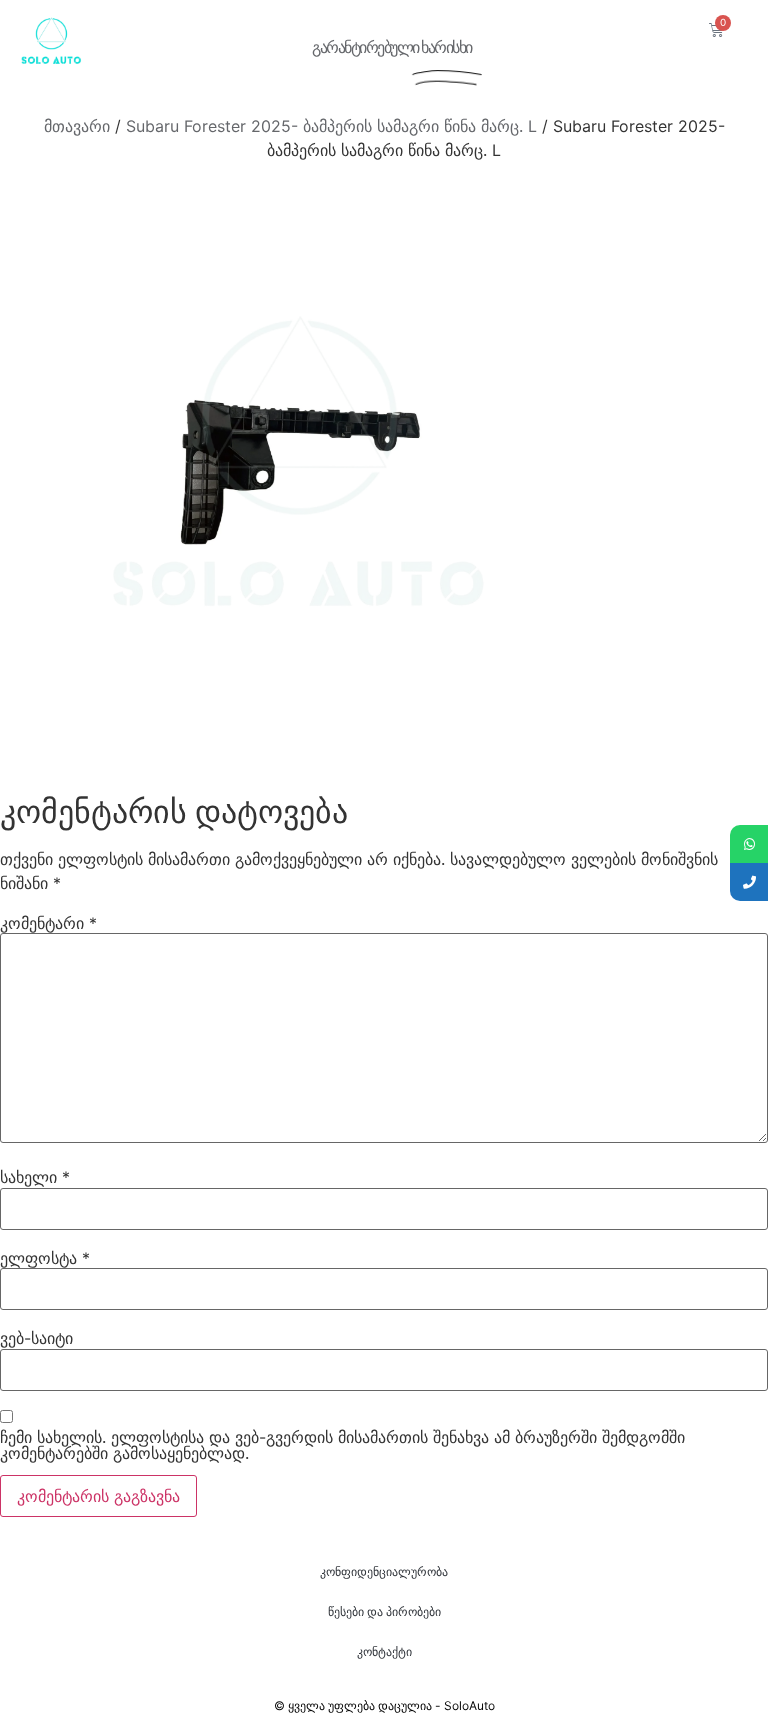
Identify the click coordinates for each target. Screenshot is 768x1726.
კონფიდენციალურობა (384, 1571)
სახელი (35, 1177)
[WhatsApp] (749, 844)
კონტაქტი (384, 1651)
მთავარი (77, 126)
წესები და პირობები (384, 1611)
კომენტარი (48, 923)
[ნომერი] (749, 882)
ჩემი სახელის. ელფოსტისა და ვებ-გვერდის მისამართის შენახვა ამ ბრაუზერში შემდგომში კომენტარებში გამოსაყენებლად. (342, 1445)
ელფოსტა (45, 1258)
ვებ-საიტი (36, 1338)
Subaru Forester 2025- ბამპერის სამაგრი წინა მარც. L (331, 126)
